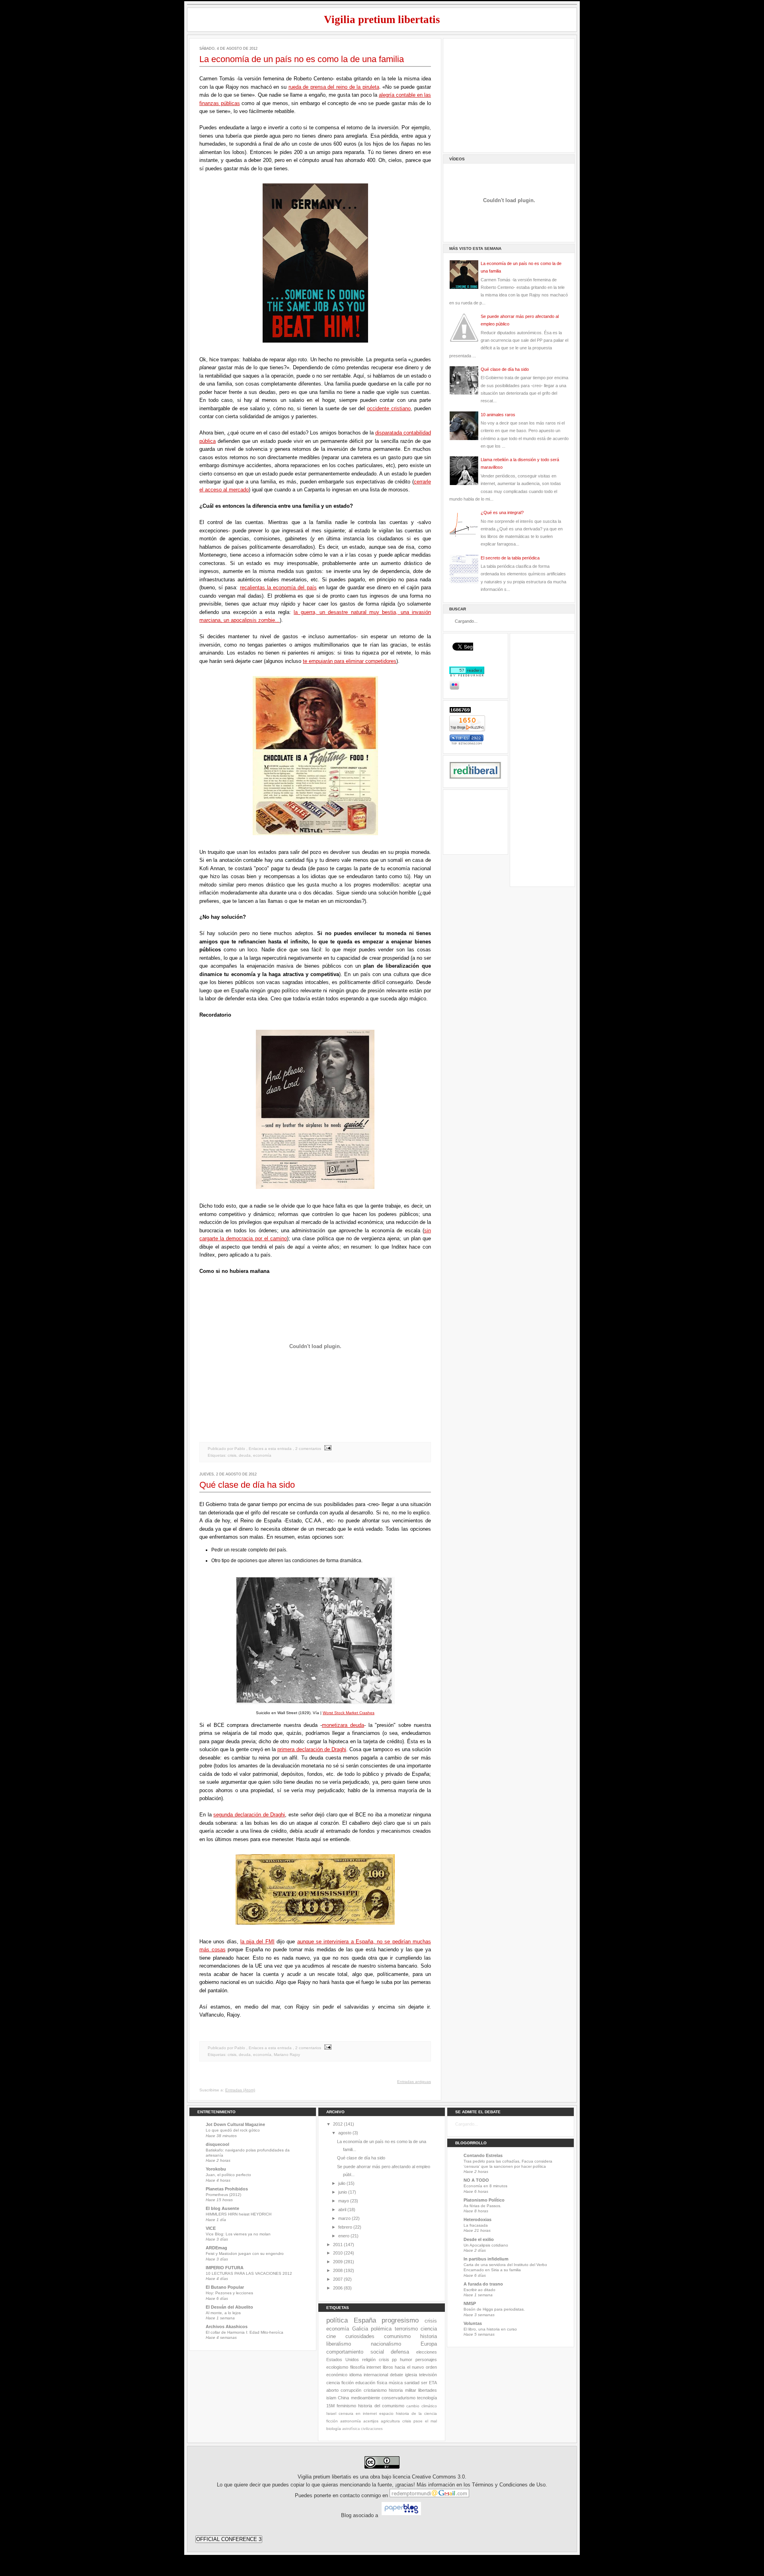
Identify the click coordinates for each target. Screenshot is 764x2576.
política (337, 2320)
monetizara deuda (343, 1725)
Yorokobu (216, 2169)
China (343, 2398)
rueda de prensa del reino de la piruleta (334, 87)
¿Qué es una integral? (502, 512)
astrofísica (351, 2429)
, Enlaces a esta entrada (269, 1449)
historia (429, 2336)
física (382, 2383)
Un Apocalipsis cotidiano (486, 2245)
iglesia (411, 2375)
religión (369, 2360)
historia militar (402, 2390)
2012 (338, 2124)
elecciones (427, 2352)
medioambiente (365, 2398)
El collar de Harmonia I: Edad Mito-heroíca (245, 2332)
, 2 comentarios (307, 1449)
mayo (344, 2201)
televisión (428, 2375)
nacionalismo (386, 2344)
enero (344, 2236)
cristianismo (375, 2390)
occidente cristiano (389, 408)
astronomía (351, 2421)
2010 (338, 2253)
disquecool (217, 2144)
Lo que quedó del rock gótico (233, 2130)
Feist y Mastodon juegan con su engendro (245, 2254)
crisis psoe (412, 2421)
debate (397, 2375)
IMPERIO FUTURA (225, 2268)
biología (334, 2429)
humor (406, 2360)
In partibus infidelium (486, 2259)
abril (342, 2210)
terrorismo (406, 2329)
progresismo (400, 2320)
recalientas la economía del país (278, 587)
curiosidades (360, 2336)
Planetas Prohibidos (227, 2189)
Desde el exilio (479, 2239)
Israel (331, 2413)
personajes (426, 2360)
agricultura (390, 2421)
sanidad (412, 2383)
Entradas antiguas (414, 2082)
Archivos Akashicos (227, 2327)
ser (424, 2383)
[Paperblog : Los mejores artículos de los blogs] (401, 2516)
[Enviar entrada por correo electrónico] (327, 1449)
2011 (338, 2245)
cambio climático (422, 2406)
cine (331, 2336)
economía (262, 1455)
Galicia (360, 2329)
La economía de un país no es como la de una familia (302, 59)
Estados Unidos (343, 2360)
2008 (338, 2270)
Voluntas (473, 2323)
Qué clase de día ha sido (247, 1485)
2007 (338, 2279)
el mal (431, 2421)
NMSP (470, 2303)
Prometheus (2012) (223, 2195)
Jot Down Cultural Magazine (235, 2124)
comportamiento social (355, 2352)
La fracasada (476, 2225)
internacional (376, 2375)
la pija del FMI (257, 1942)
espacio (386, 2413)
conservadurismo (399, 2398)
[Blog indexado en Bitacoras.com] (467, 743)
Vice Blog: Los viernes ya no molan (238, 2234)
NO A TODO (476, 2180)
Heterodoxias (477, 2219)
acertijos (371, 2421)
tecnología (427, 2398)
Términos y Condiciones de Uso (509, 2485)
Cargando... (467, 2124)
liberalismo (339, 2344)
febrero (345, 2227)
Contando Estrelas (483, 2155)
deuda (245, 1455)
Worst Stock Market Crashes (349, 1713)
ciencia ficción (340, 2383)
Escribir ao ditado (479, 2290)
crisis (232, 1455)
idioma (356, 2375)
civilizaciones (372, 2429)
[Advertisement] (509, 94)
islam (331, 2398)
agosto (345, 2133)
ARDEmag (216, 2248)
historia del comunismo (381, 2406)
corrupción (351, 2390)
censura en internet (358, 2413)
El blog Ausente (222, 2208)
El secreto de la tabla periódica (510, 558)
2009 (338, 2262)
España (365, 2320)
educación (365, 2383)
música (396, 2383)
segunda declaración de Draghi (249, 1815)
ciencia (429, 2329)
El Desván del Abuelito (229, 2307)
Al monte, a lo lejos (223, 2313)
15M (330, 2406)
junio (343, 2192)
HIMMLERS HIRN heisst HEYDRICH (239, 2214)
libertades (428, 2390)
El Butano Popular (225, 2287)
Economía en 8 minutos (485, 2186)
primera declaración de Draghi (312, 1749)
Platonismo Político (484, 2200)
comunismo (397, 2336)
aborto (332, 2390)
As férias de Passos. (482, 2206)
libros (388, 2367)
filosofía (358, 2367)
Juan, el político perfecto (228, 2175)
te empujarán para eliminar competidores (350, 661)
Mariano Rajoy (287, 2055)
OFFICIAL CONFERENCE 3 (229, 2539)
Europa (429, 2344)
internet (374, 2367)
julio (342, 2183)
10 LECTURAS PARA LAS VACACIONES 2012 (249, 2273)
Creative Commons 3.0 (438, 2477)
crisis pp (388, 2360)
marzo (344, 2218)
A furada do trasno (483, 2284)
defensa (400, 2352)
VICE (211, 2228)
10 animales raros (498, 415)
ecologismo (337, 2367)
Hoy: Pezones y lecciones (229, 2293)
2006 (338, 2288)
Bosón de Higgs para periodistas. (494, 2309)
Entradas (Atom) (240, 2090)
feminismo (346, 2406)
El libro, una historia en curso (490, 2329)
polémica (381, 2329)
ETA (433, 2383)
